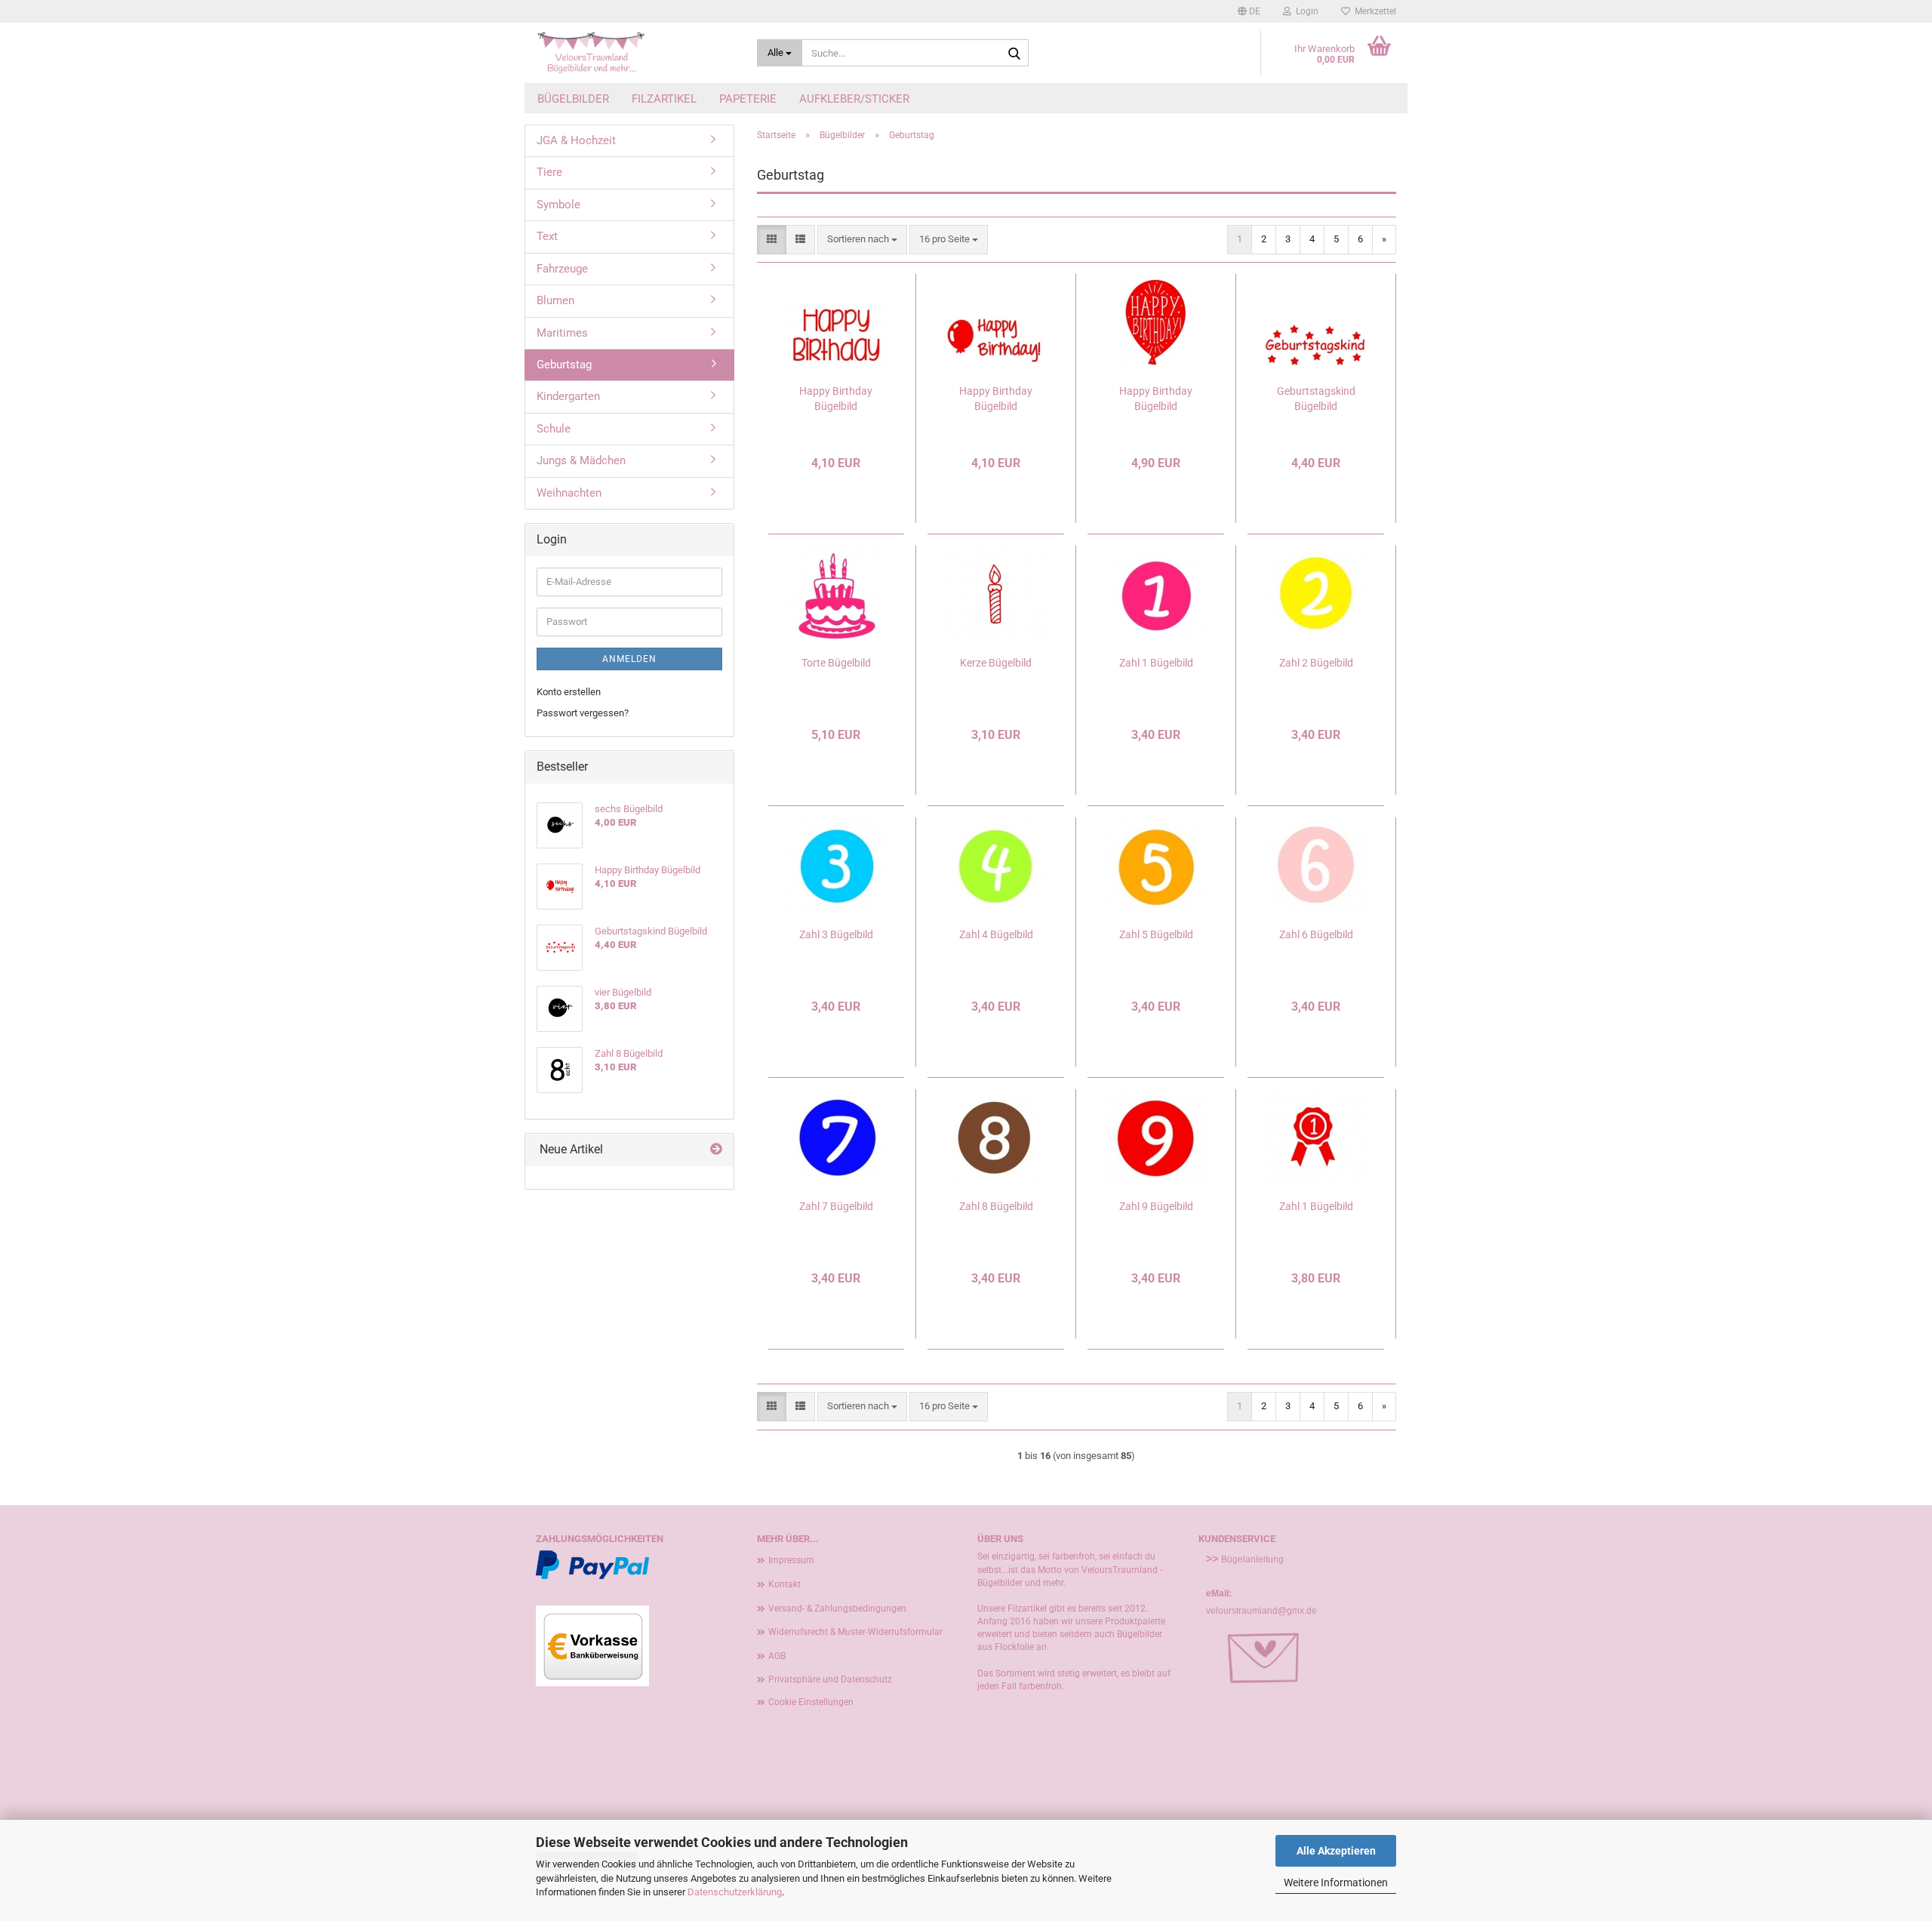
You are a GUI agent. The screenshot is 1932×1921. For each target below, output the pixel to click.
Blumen (555, 300)
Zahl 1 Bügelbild (1156, 663)
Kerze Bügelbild (996, 663)
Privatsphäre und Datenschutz (830, 1679)
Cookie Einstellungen (811, 1702)
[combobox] (862, 240)
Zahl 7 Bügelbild (836, 1206)
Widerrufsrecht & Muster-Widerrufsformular (855, 1632)
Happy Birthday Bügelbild (836, 399)
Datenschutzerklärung (735, 1892)
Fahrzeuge (562, 269)
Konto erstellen (569, 692)
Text (547, 236)
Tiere (549, 172)
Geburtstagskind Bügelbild (1316, 399)
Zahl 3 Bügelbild (836, 934)
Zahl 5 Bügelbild (1156, 934)
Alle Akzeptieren (1336, 1851)
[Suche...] (1014, 54)
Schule (554, 429)
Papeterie (748, 99)
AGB (777, 1656)
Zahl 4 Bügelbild (996, 934)
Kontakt (784, 1584)
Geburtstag (564, 365)
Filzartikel (664, 99)
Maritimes (562, 333)
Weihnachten (569, 493)
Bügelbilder (573, 99)
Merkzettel (1373, 11)
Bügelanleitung (1252, 1559)
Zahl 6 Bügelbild (1316, 934)
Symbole (558, 205)
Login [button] (1305, 11)
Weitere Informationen (1336, 1883)
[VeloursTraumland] (635, 53)
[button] (1249, 11)
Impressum (791, 1560)
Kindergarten (568, 396)
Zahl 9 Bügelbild (1156, 1206)
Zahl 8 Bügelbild (996, 1206)
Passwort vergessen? (583, 713)
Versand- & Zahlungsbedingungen (837, 1609)
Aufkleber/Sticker (854, 99)
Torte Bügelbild (836, 663)
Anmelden (629, 659)
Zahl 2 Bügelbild (1316, 663)
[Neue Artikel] (716, 1150)
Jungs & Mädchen (581, 460)
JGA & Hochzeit (576, 140)
